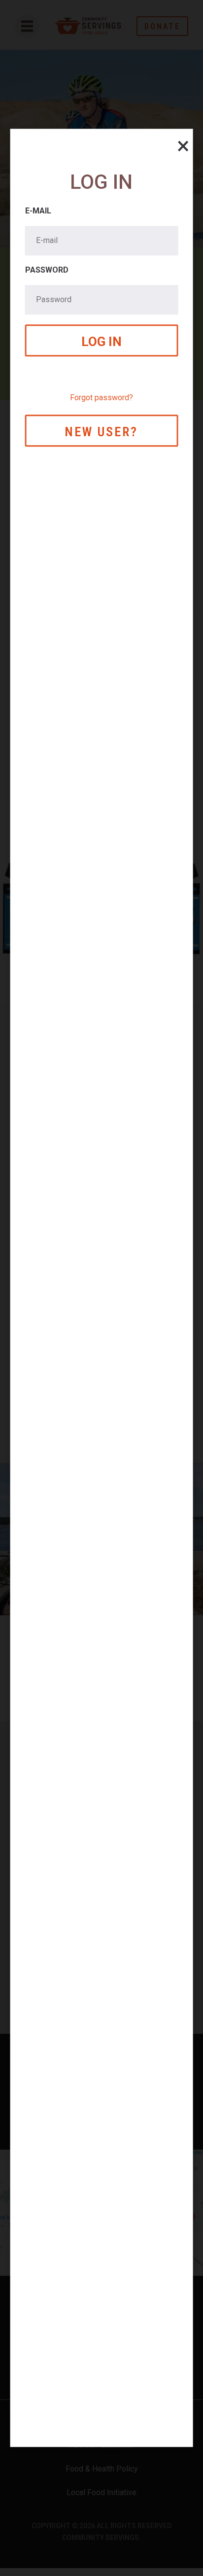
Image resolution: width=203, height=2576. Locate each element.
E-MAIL (38, 211)
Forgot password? (101, 398)
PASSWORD (47, 270)
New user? (101, 432)
